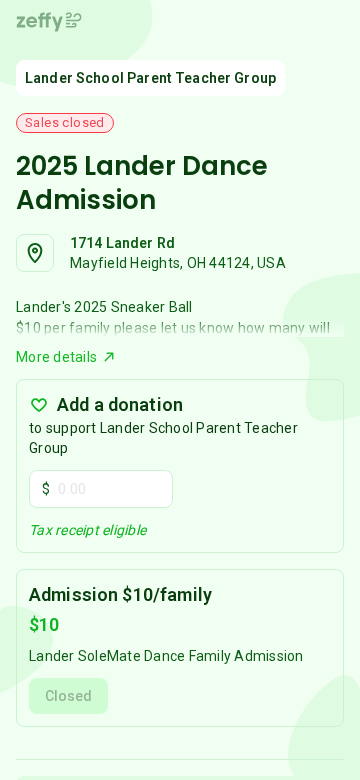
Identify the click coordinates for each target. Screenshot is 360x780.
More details (56, 357)
